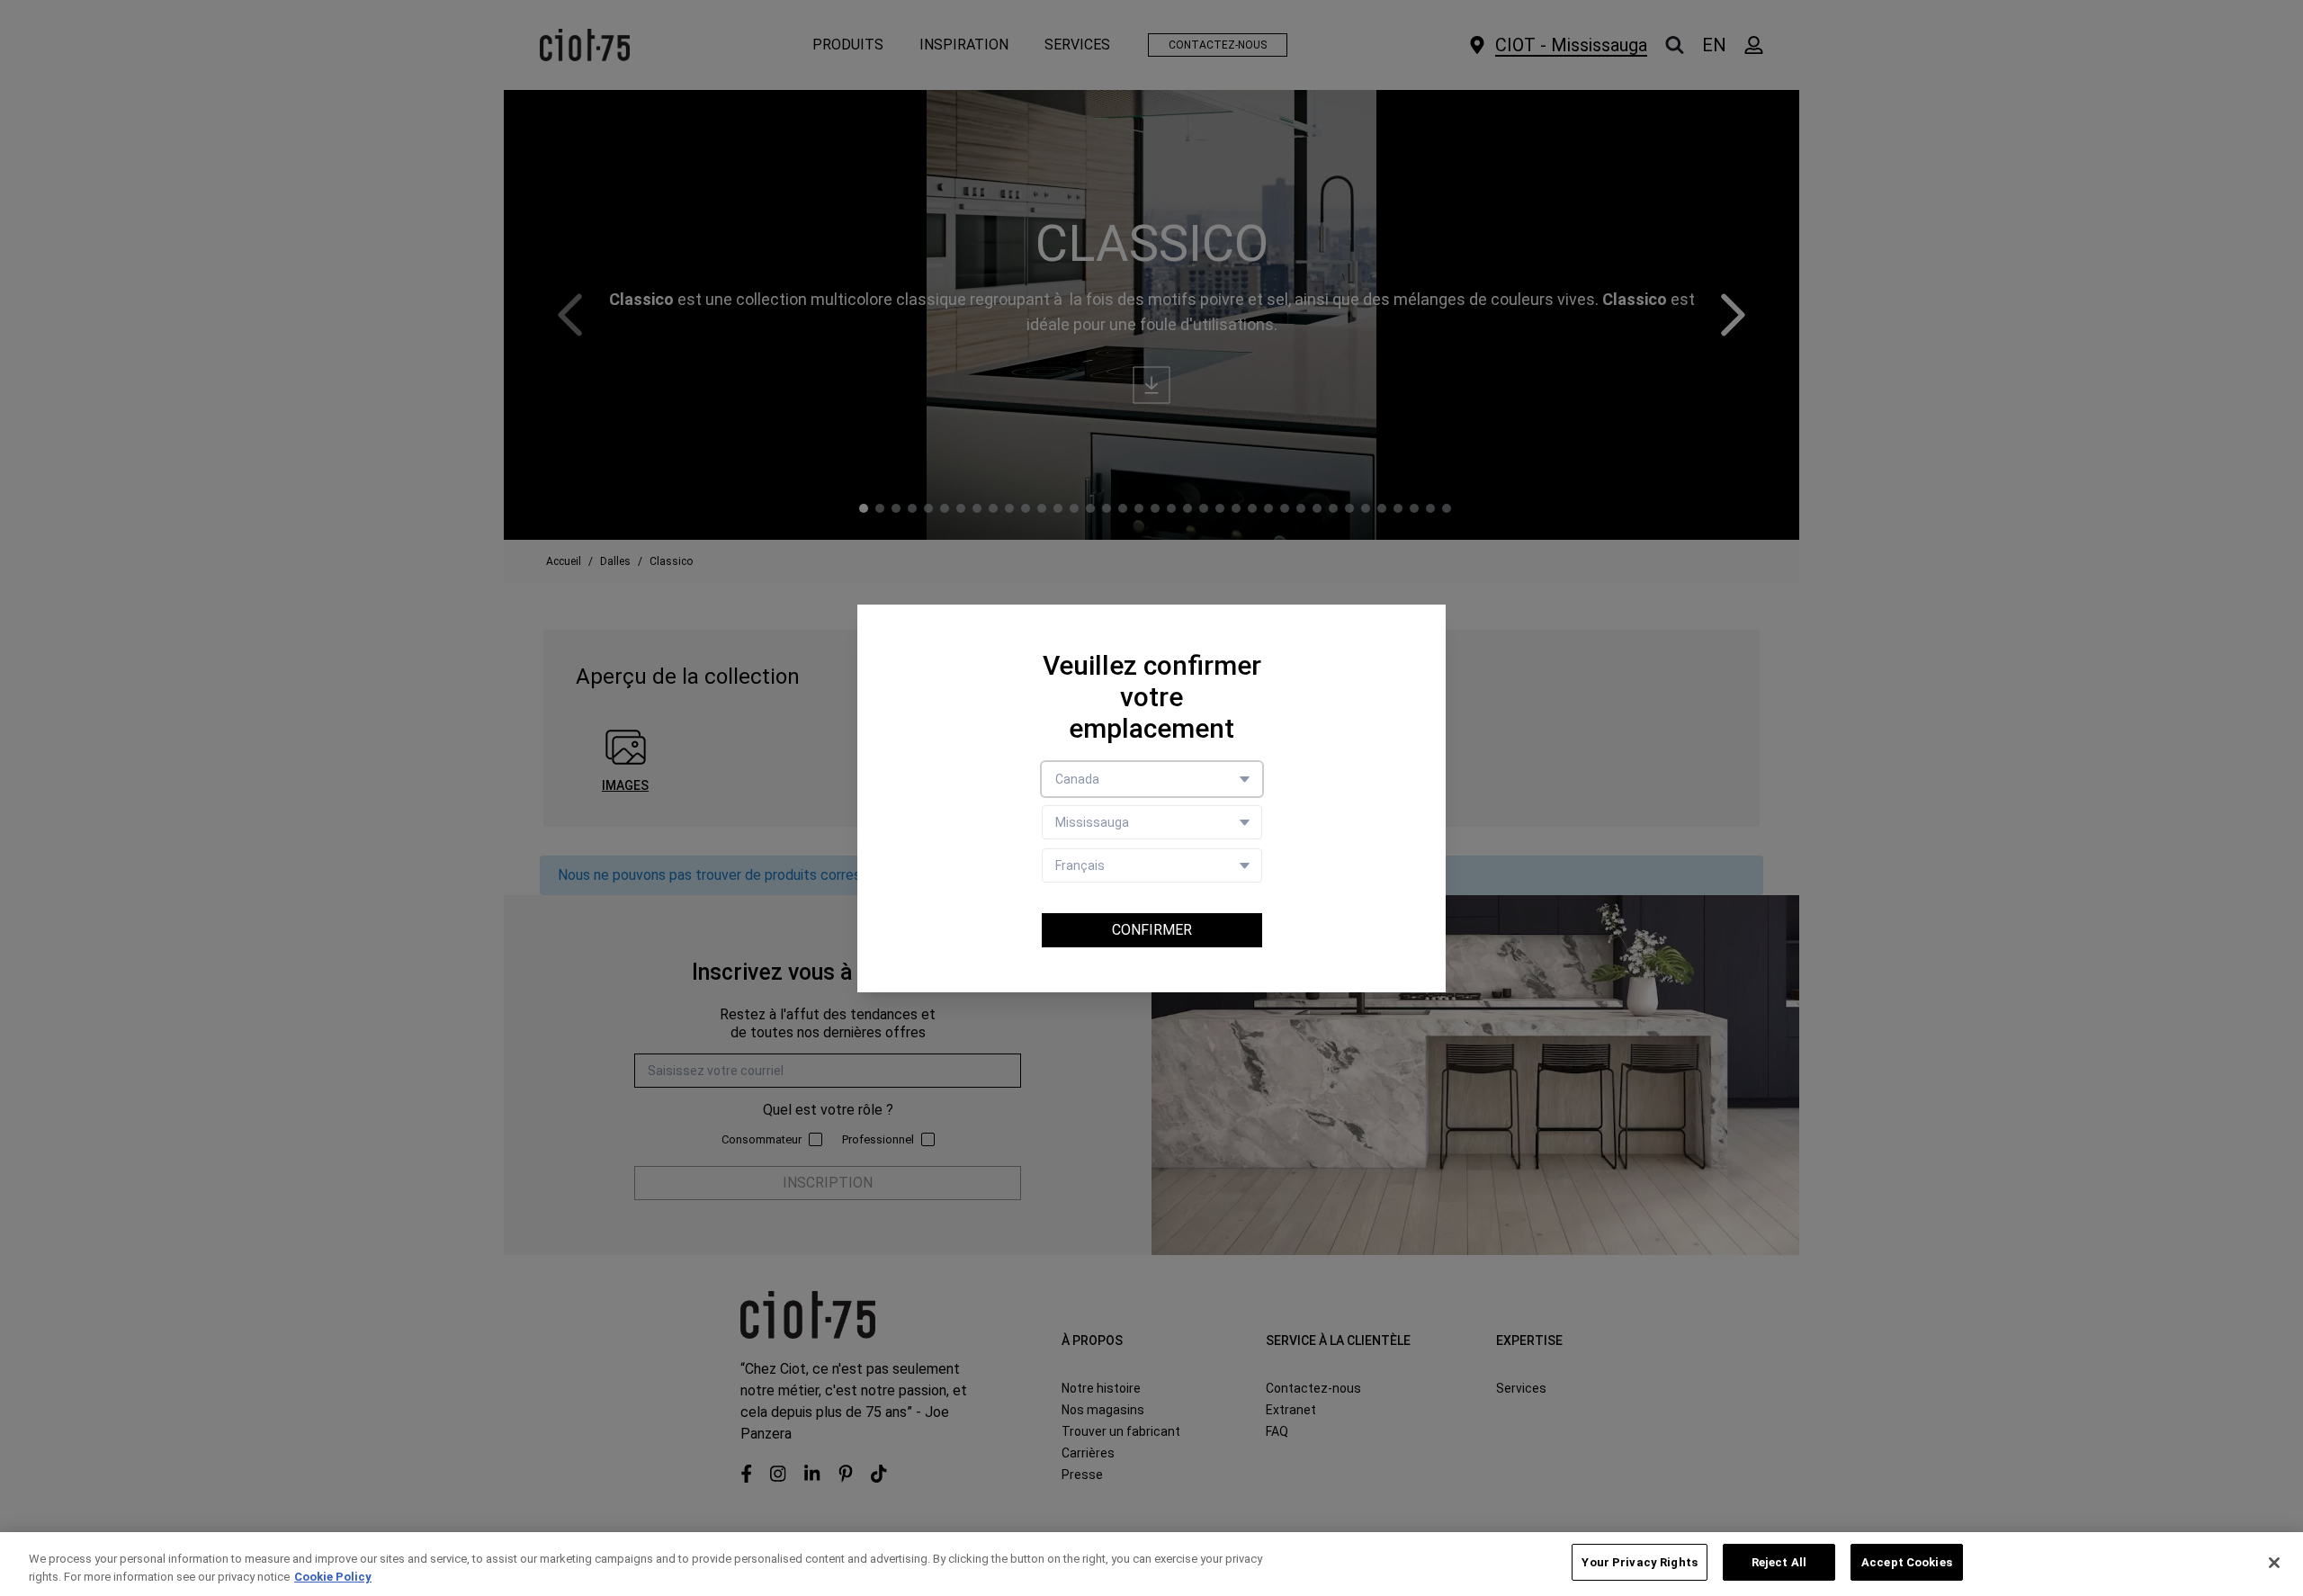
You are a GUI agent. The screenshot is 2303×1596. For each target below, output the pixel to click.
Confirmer (1152, 930)
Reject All (1779, 1562)
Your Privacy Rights (1639, 1562)
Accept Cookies (1907, 1562)
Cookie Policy (333, 1577)
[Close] (2274, 1563)
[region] (1151, 1564)
